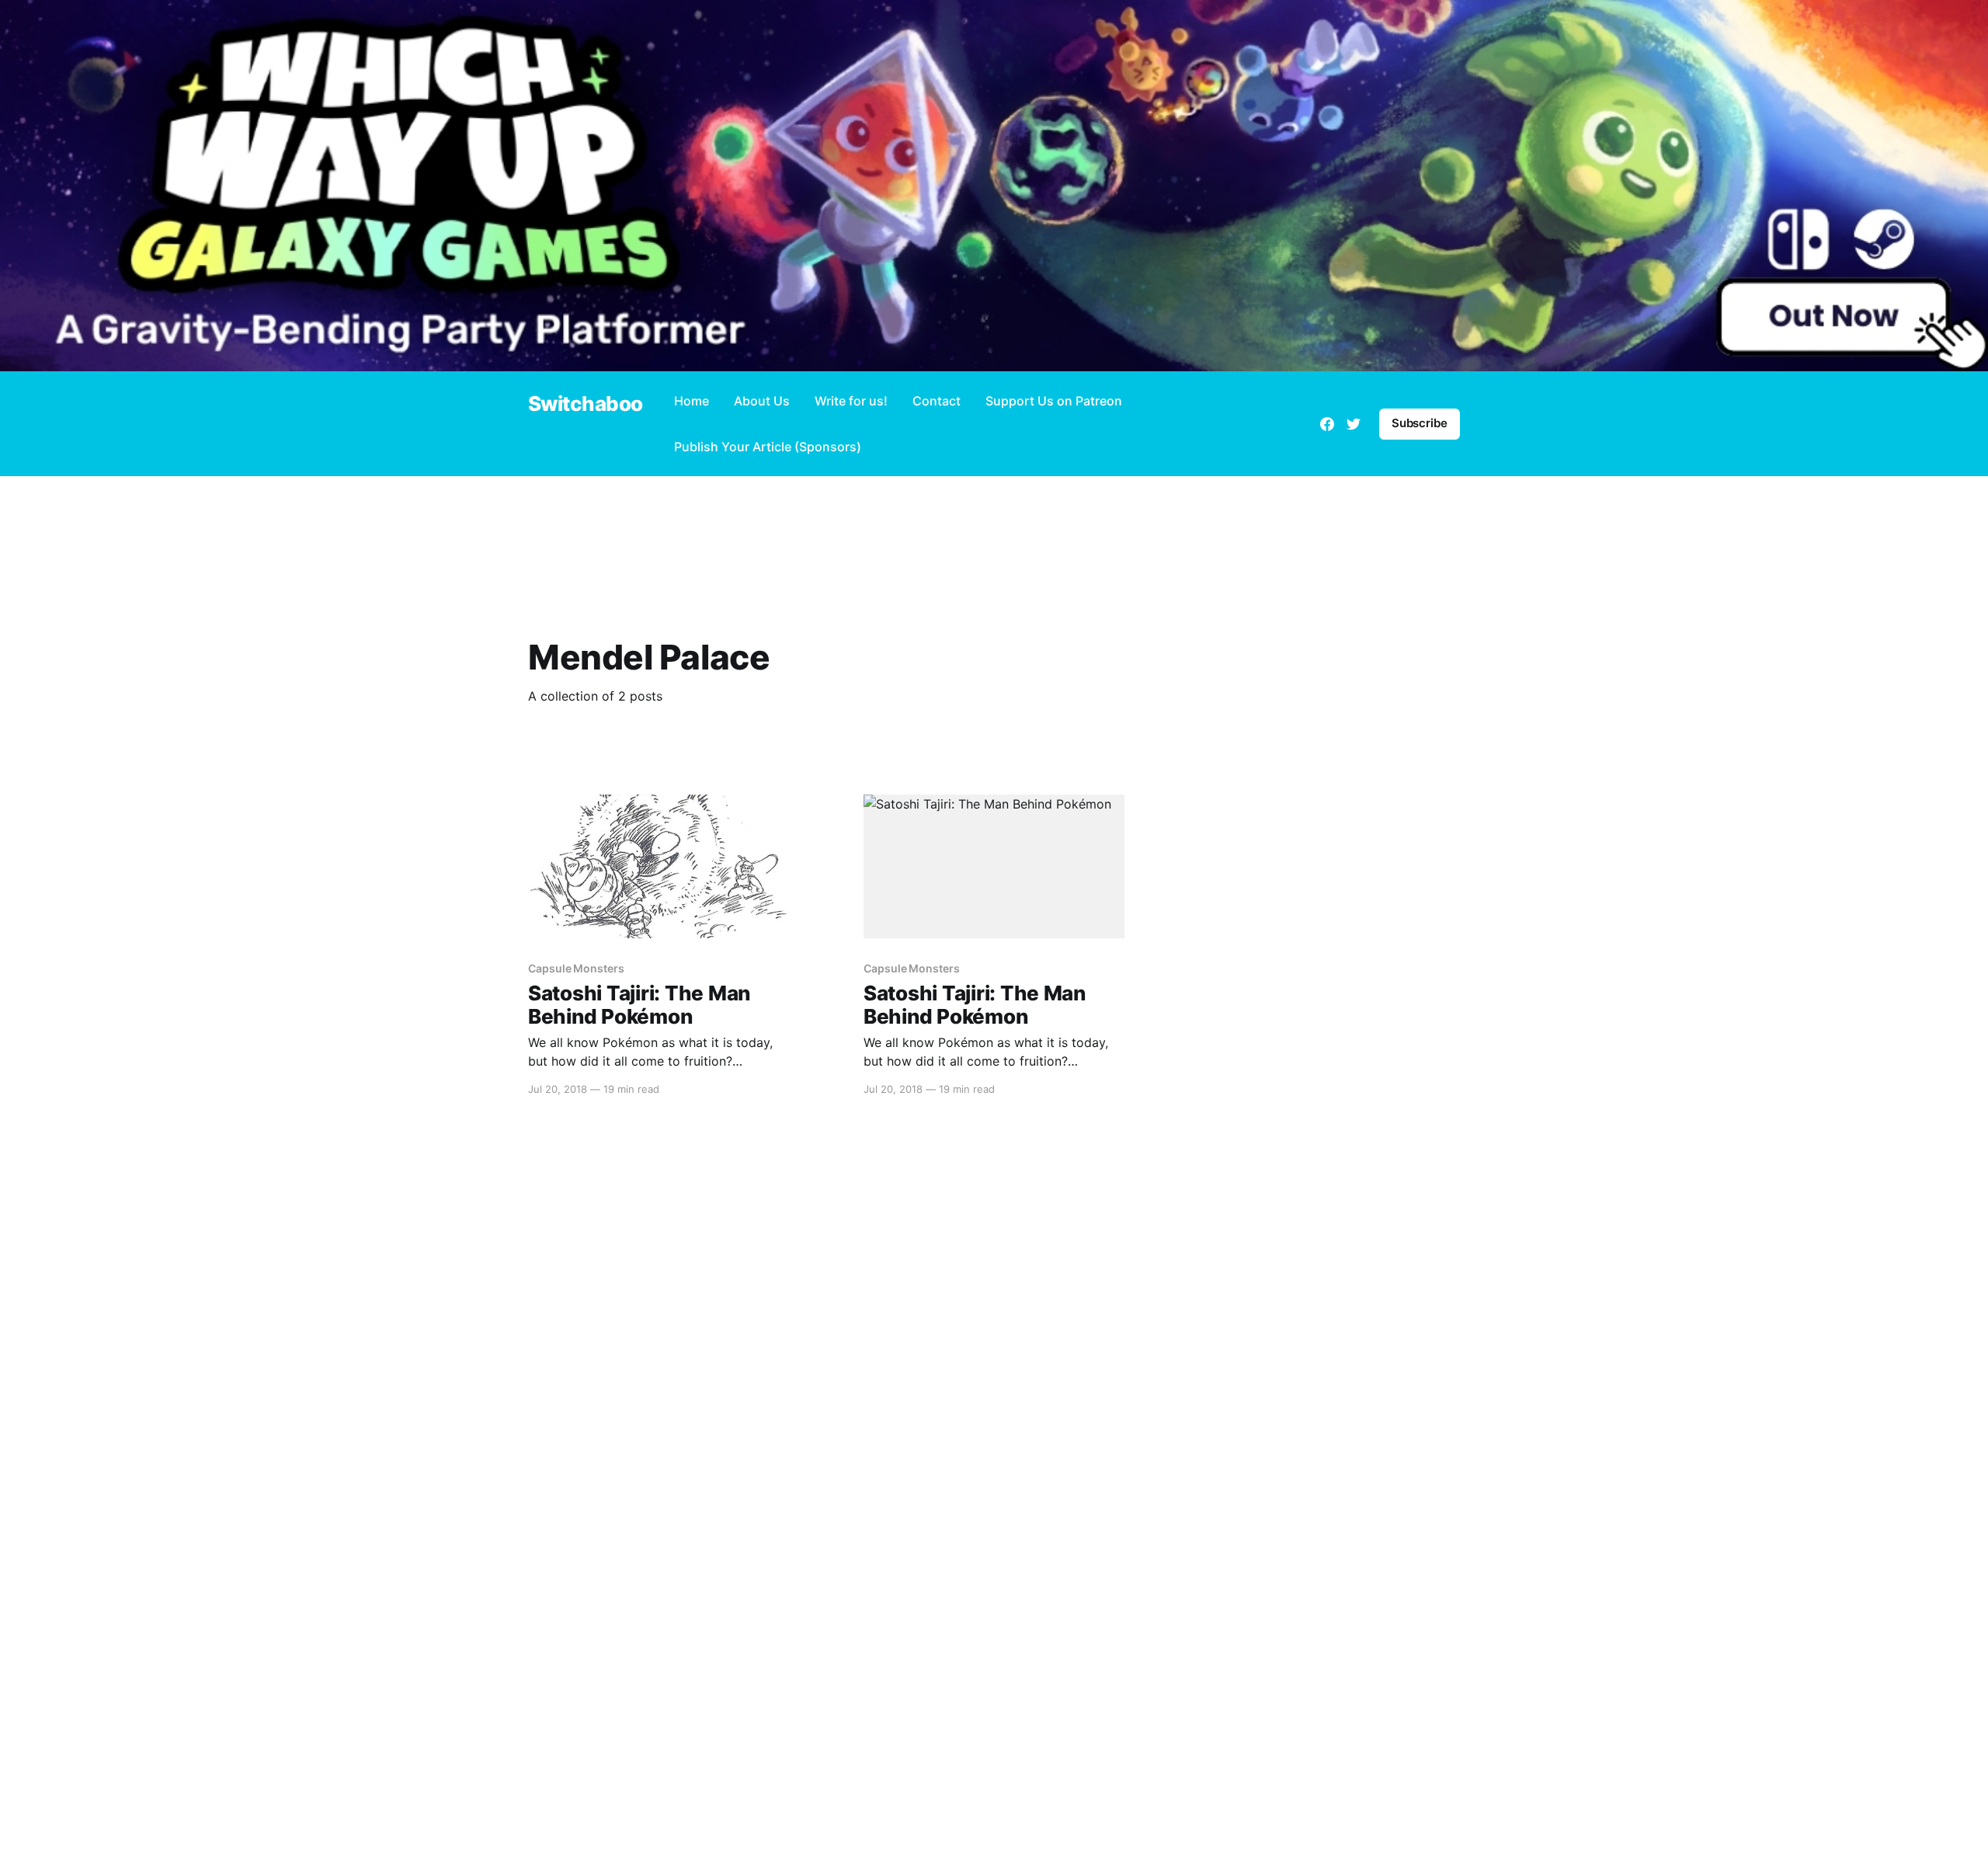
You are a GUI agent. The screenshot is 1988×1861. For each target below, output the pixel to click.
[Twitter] (1354, 424)
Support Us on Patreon (1054, 401)
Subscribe (1420, 423)
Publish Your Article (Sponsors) (768, 447)
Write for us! (851, 401)
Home (692, 401)
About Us (762, 401)
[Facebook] (1327, 424)
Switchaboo (586, 404)
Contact (937, 401)
